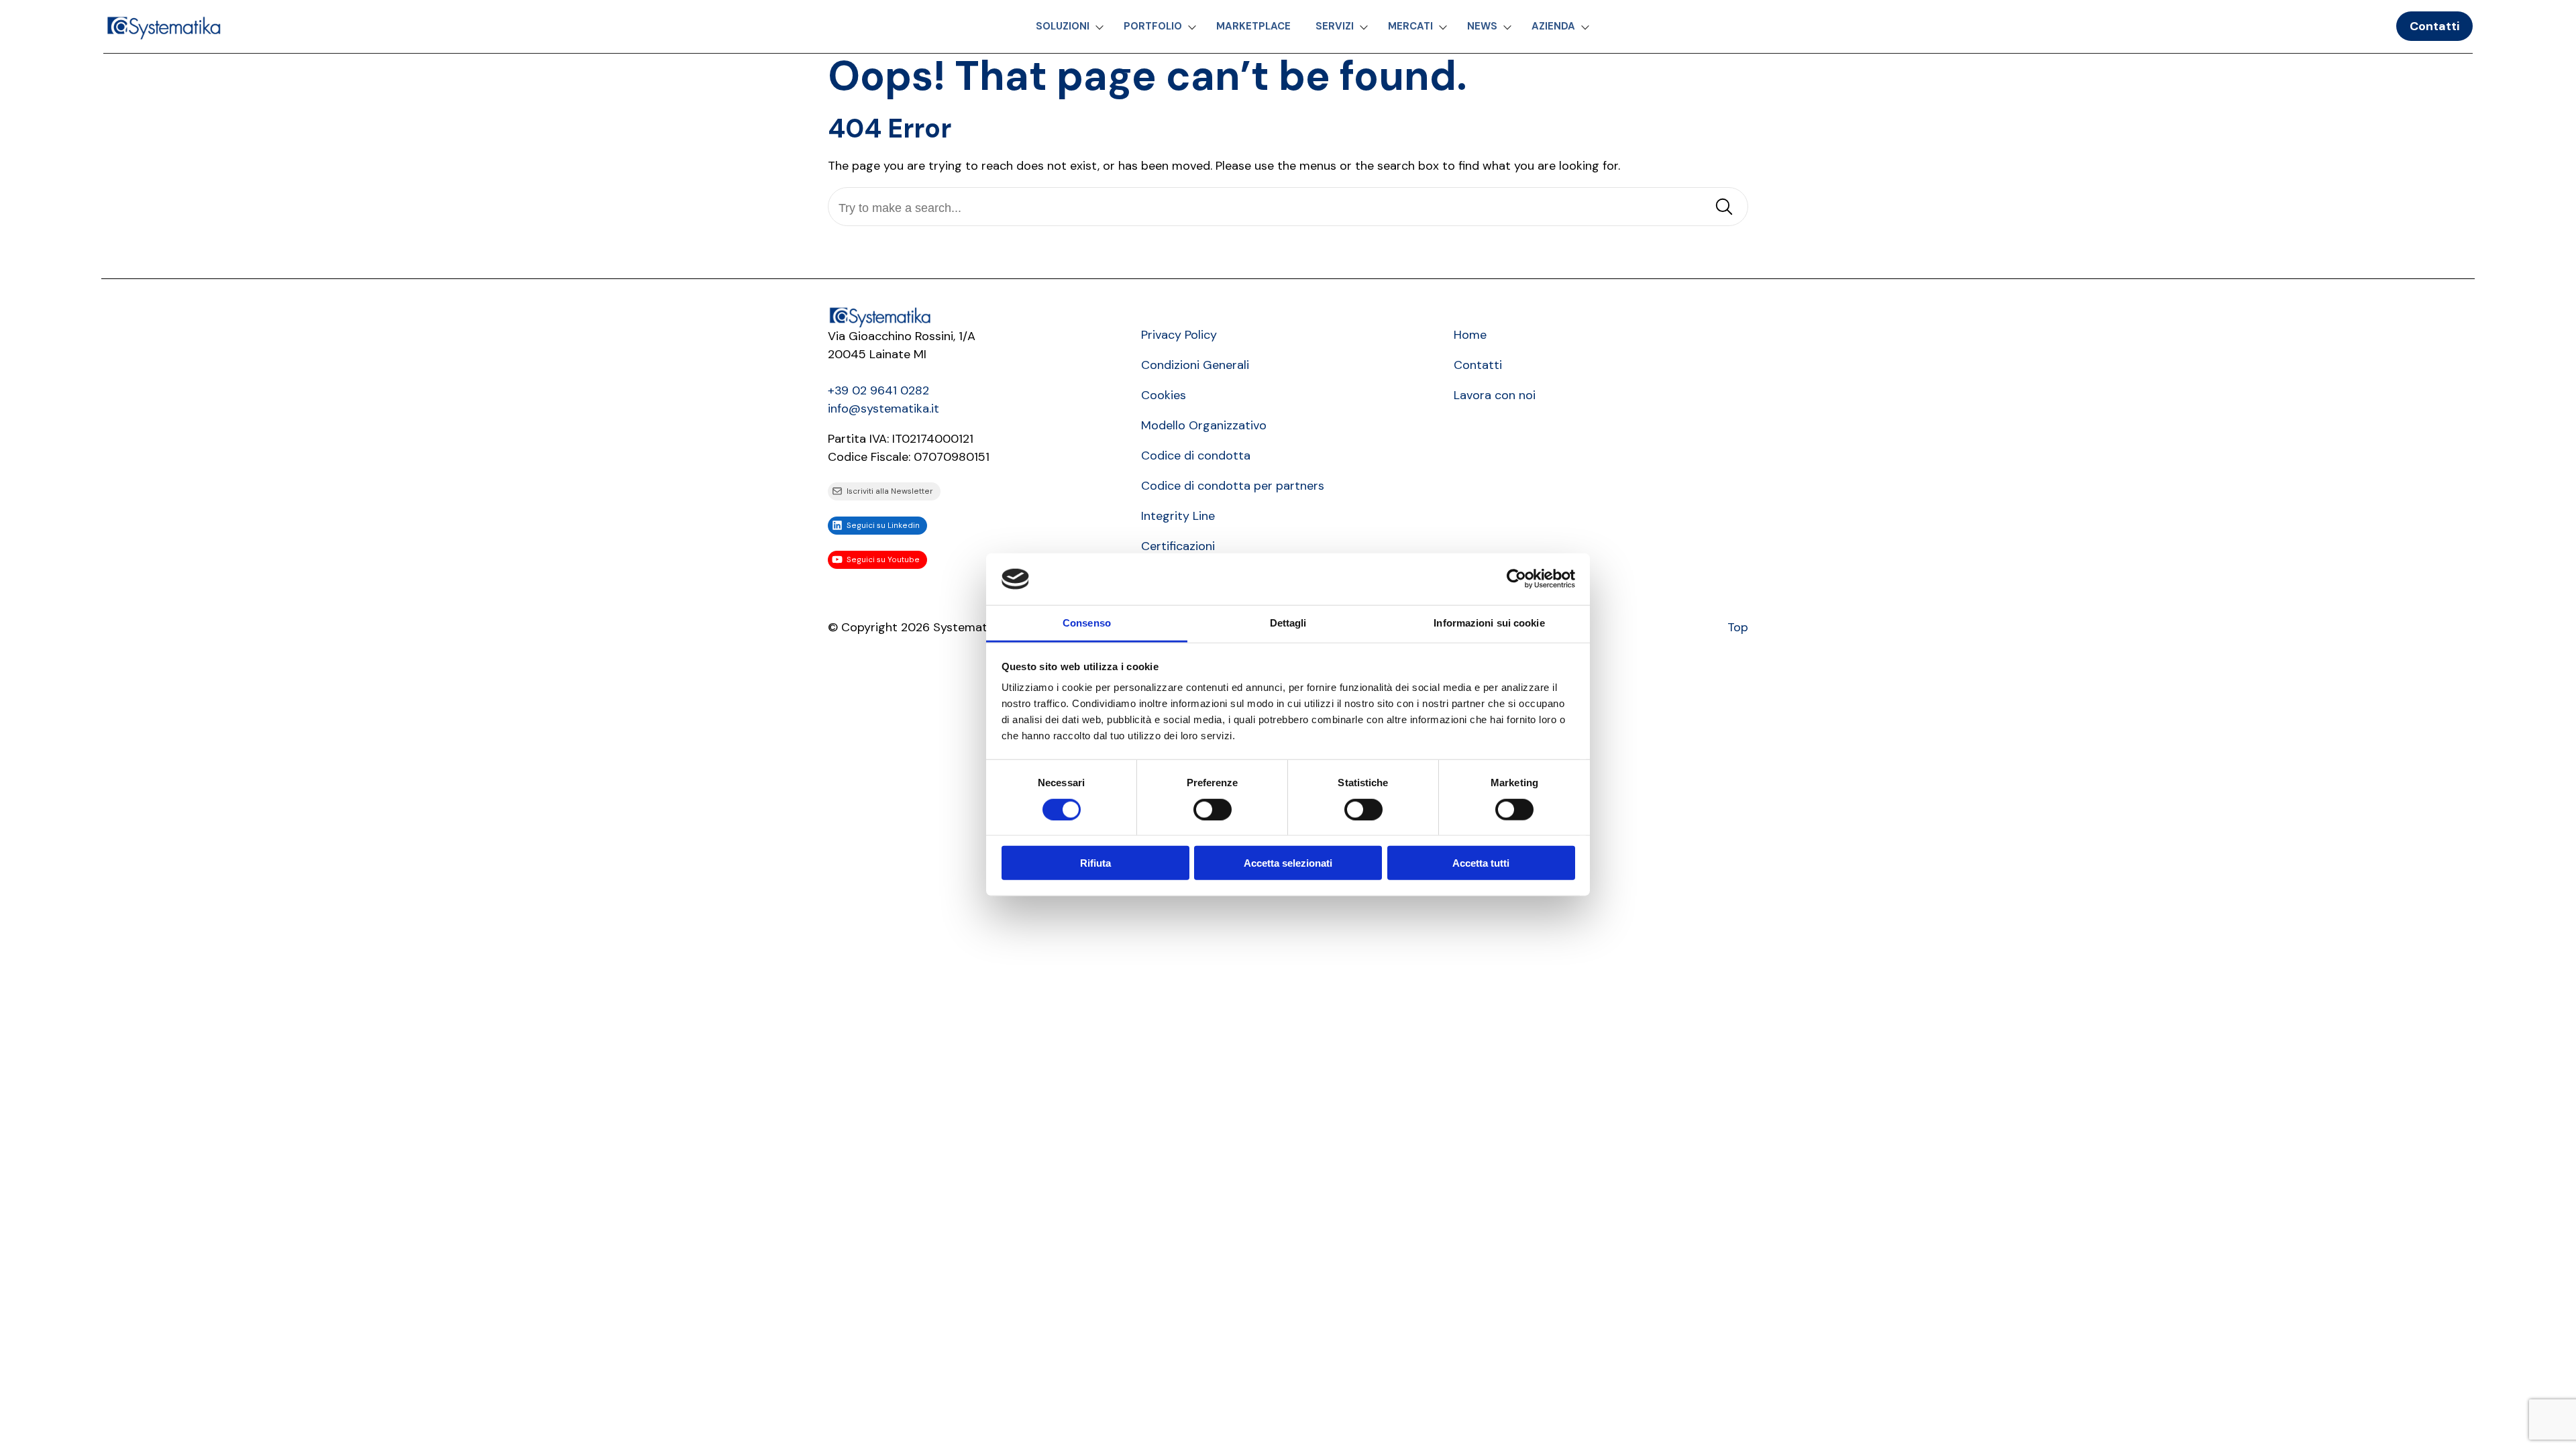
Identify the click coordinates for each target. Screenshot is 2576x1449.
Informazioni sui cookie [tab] (1489, 623)
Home (1470, 335)
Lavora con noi (1495, 395)
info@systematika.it (883, 409)
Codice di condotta (1196, 455)
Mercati (1410, 26)
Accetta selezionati (1288, 863)
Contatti (2434, 26)
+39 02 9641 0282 (878, 390)
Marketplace (1253, 26)
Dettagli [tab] (1288, 623)
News (1482, 26)
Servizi (1335, 26)
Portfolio (1153, 26)
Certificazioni (1178, 546)
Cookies (1164, 395)
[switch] (1213, 809)
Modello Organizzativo (1204, 425)
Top (1738, 627)
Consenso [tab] (1087, 623)
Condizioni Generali (1195, 365)
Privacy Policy (1179, 335)
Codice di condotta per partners (1233, 486)
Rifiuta (1095, 863)
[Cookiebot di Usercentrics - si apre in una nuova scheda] (1516, 579)
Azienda (1553, 26)
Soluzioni (1063, 26)
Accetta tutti (1481, 863)
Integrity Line (1178, 516)
